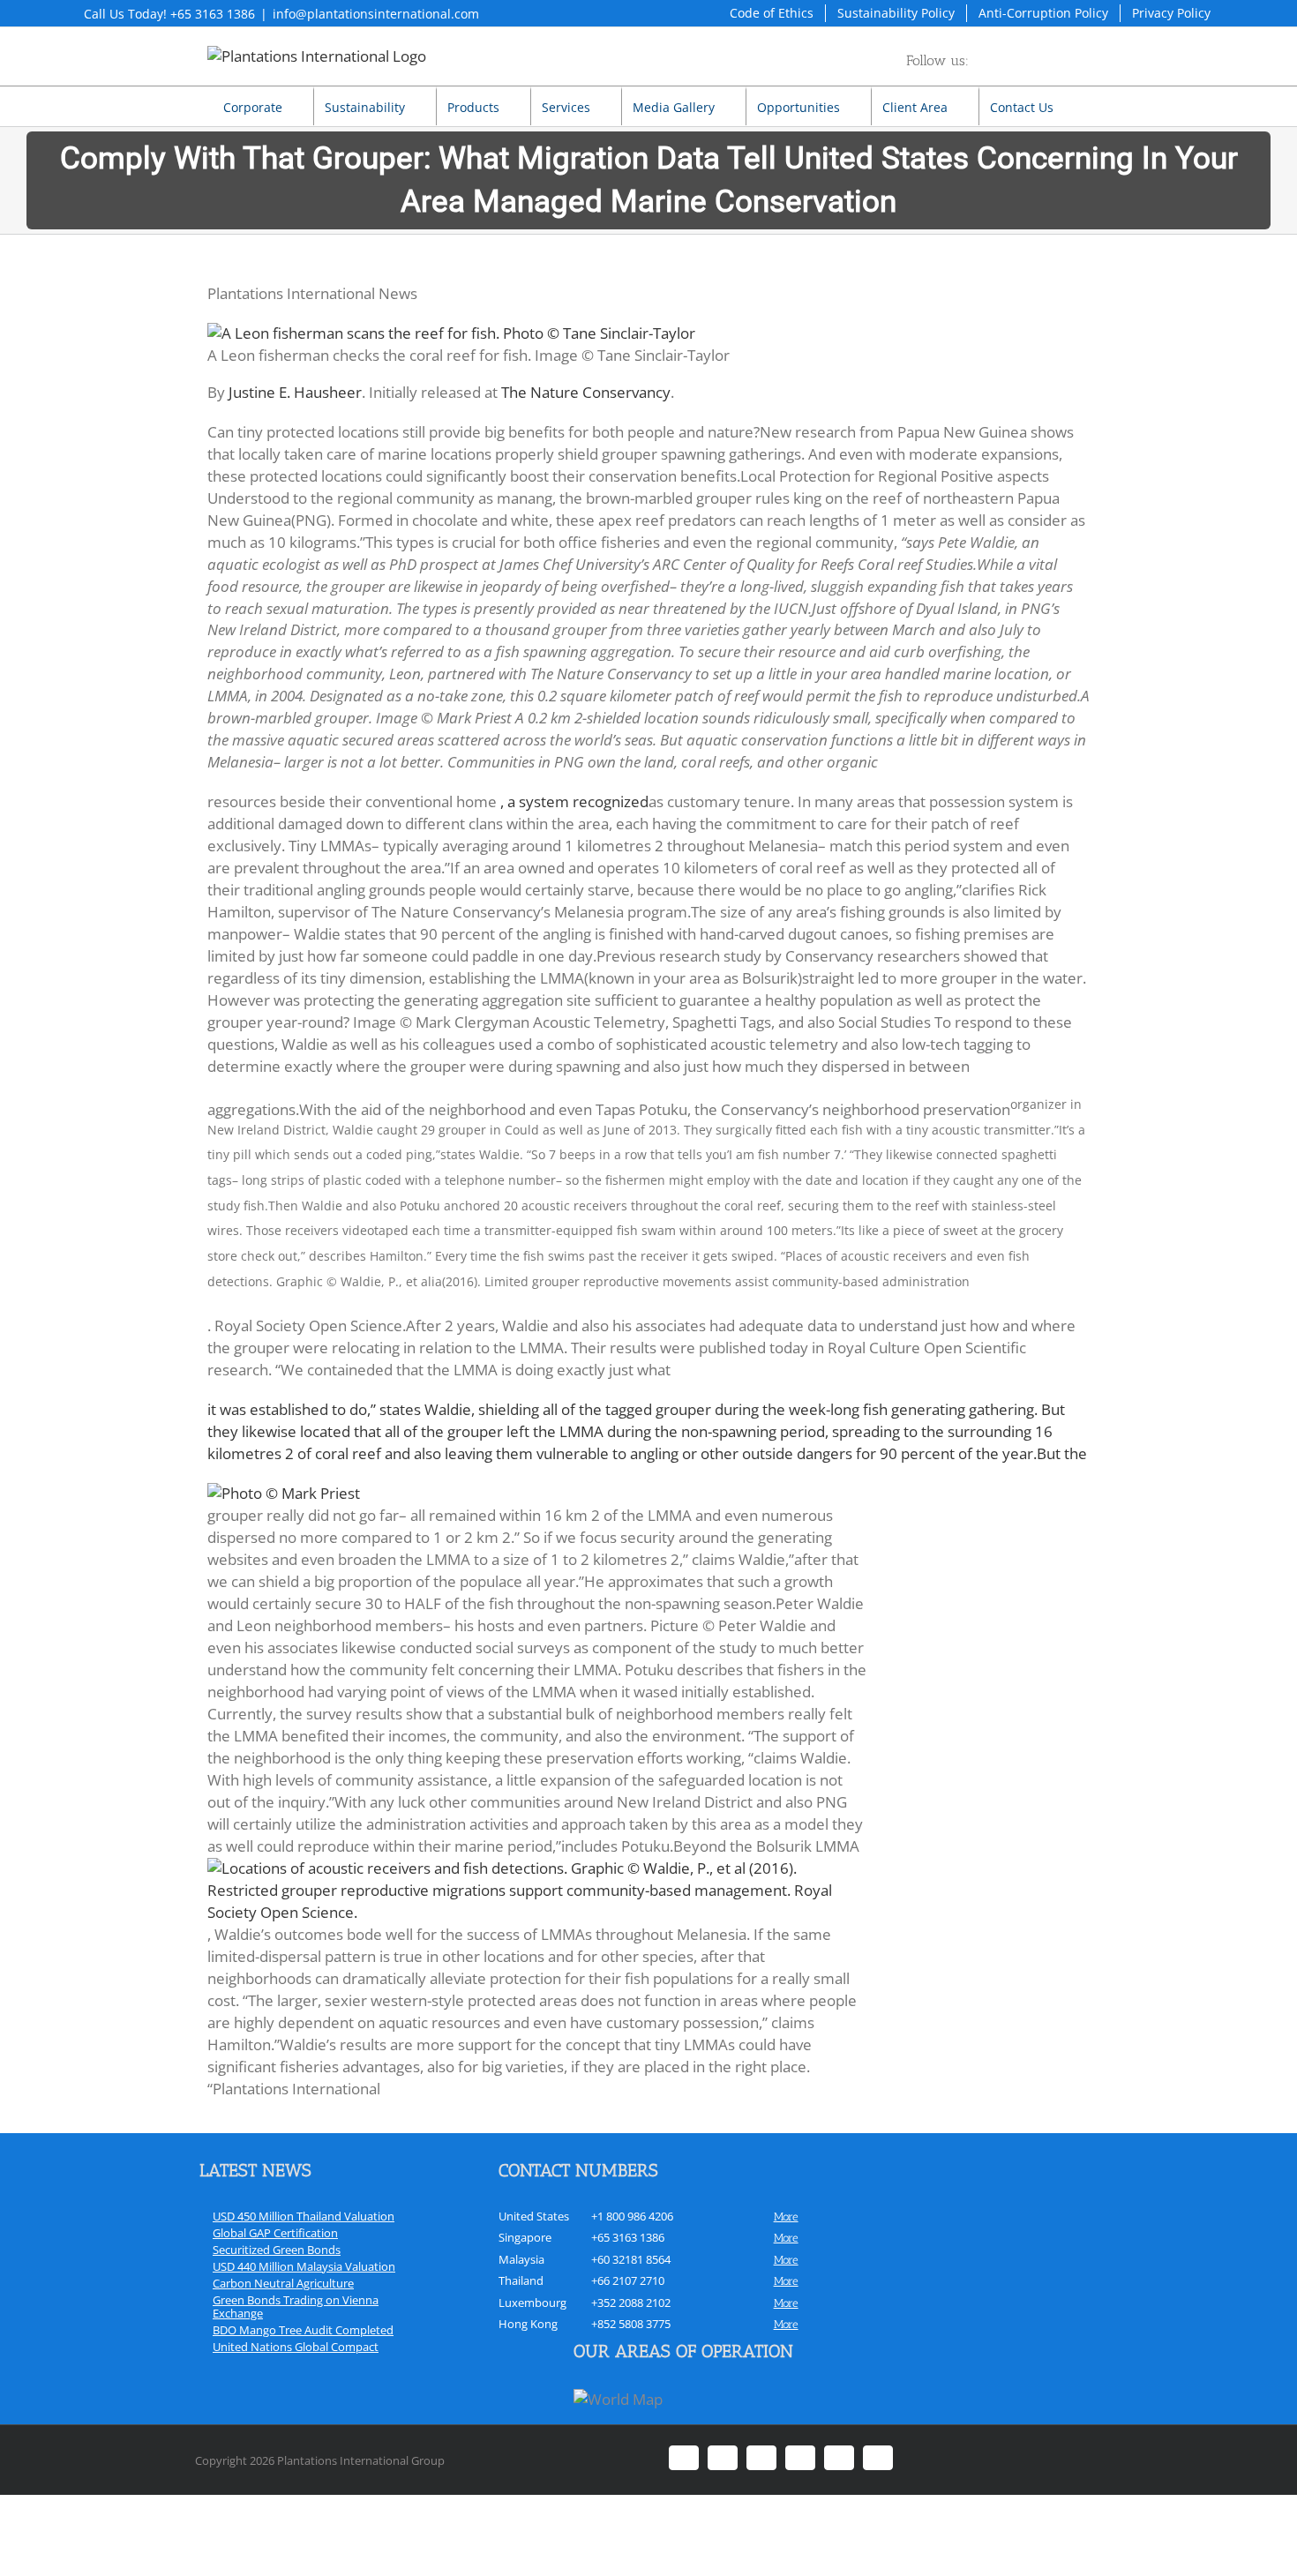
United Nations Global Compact (296, 2347)
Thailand (521, 2280)
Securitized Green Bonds (277, 2250)
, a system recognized (574, 801)
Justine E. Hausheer (295, 392)
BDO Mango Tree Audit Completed (303, 2330)
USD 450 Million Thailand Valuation (304, 2216)
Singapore (525, 2237)
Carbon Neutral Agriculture (283, 2283)
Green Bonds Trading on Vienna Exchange (296, 2306)
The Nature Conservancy (586, 392)
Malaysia (521, 2259)
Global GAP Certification (275, 2233)
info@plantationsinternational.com (376, 14)
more (786, 2217)
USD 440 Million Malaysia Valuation (304, 2266)
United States (534, 2216)
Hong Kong (528, 2324)
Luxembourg (532, 2303)
